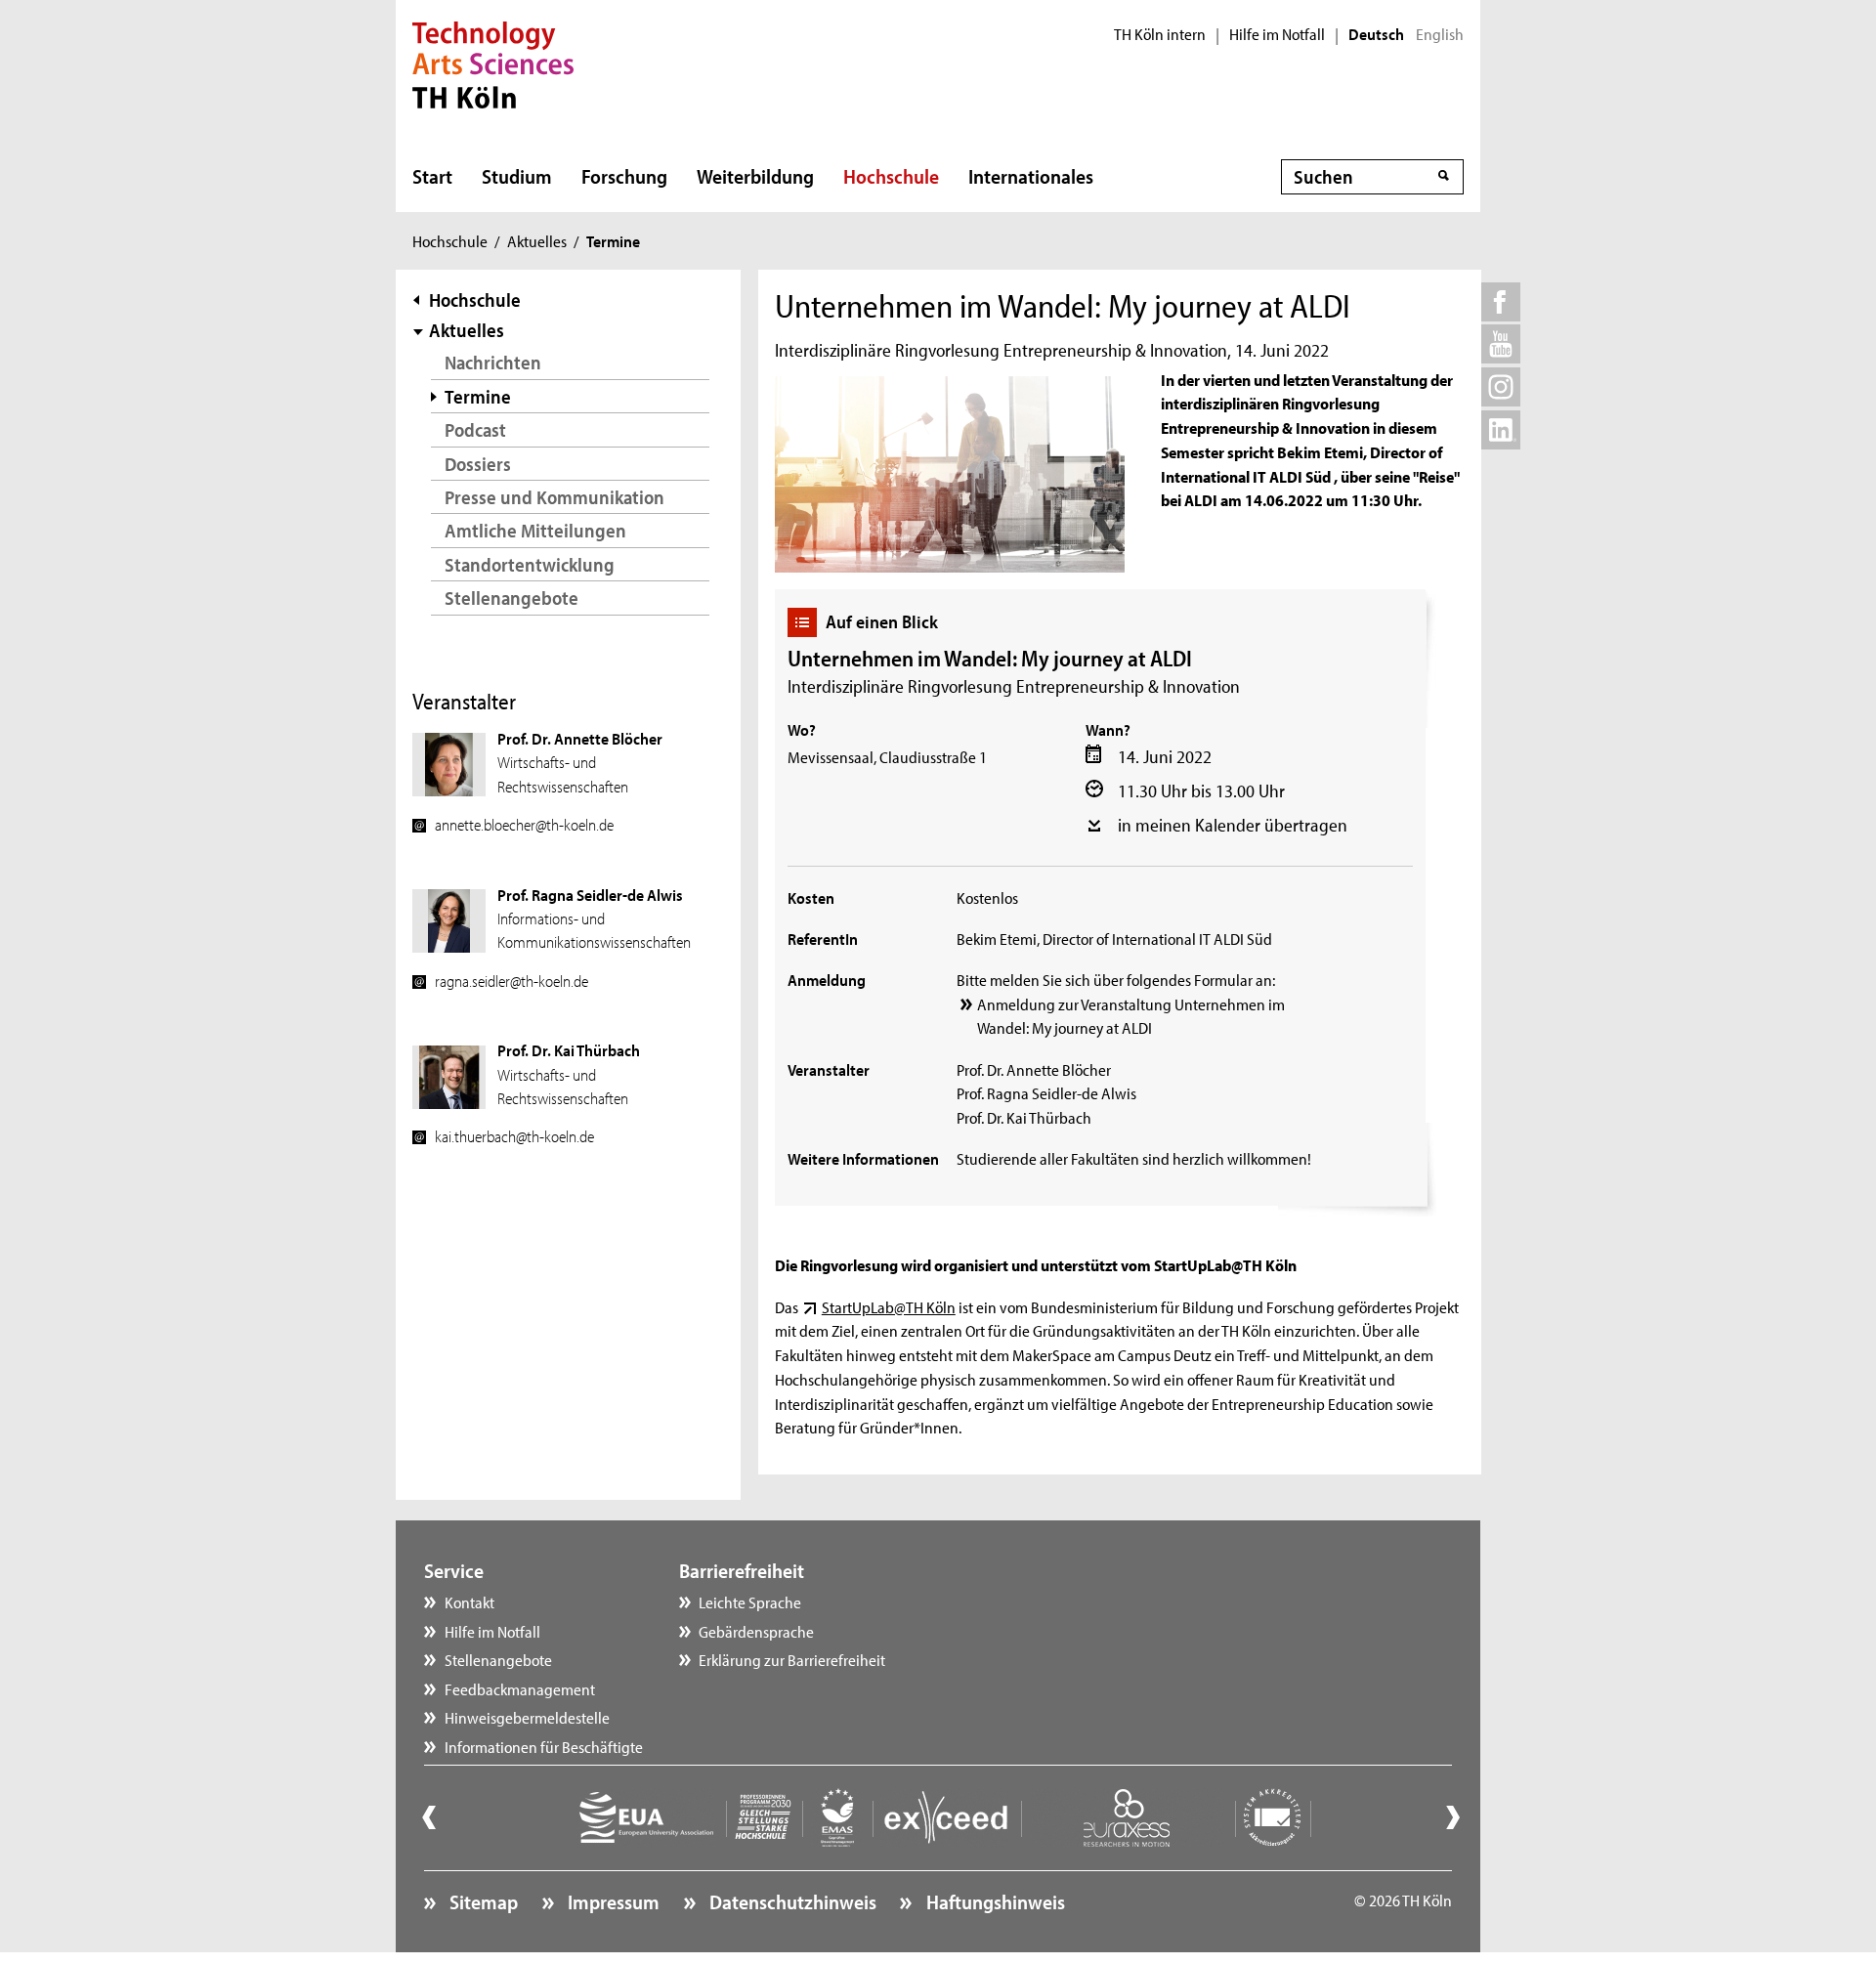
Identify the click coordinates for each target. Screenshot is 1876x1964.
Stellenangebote (512, 598)
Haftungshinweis (993, 1901)
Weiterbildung (755, 176)
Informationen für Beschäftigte (544, 1746)
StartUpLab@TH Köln (888, 1306)
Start (432, 176)
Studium (517, 176)
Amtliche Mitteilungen (535, 530)
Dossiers (478, 464)
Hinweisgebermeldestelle (527, 1717)
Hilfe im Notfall (1277, 34)
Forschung (624, 176)
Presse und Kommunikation (554, 497)
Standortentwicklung (530, 564)
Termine (478, 396)
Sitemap (482, 1901)
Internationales (1031, 176)
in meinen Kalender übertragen (1233, 825)
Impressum (612, 1901)
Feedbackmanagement (520, 1688)
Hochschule (891, 176)
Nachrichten (493, 362)
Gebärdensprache (756, 1631)
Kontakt (469, 1601)
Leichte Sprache (750, 1601)
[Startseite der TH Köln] (493, 63)
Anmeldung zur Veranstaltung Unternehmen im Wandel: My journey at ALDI (1131, 1016)
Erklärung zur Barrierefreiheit (792, 1659)
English (1440, 34)
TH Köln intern (1160, 34)
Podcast (475, 429)
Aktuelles (537, 240)
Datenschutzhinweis (791, 1901)
